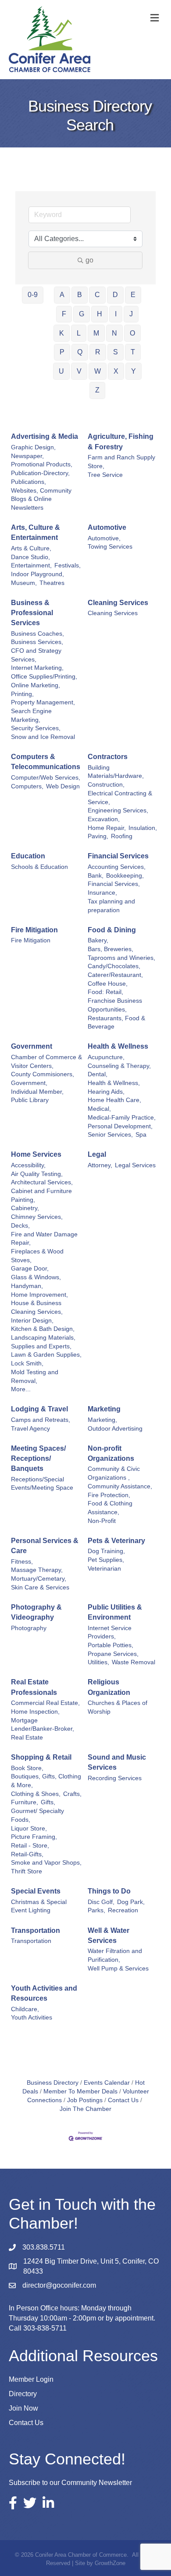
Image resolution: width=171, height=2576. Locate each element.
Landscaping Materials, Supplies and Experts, (43, 1342)
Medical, (99, 1109)
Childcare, (25, 2009)
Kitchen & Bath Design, (43, 1329)
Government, (29, 1083)
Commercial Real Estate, (45, 1703)
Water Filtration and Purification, (115, 1955)
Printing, (22, 694)
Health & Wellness (118, 1046)
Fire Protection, (109, 1495)
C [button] (97, 295)
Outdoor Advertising (115, 1429)
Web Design (63, 786)
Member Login (31, 2379)
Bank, (96, 876)
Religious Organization (109, 1687)
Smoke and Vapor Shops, (46, 1863)
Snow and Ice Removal (43, 737)
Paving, (98, 836)
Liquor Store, (29, 1829)
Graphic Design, (33, 447)
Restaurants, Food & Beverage (116, 1023)
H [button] (100, 314)
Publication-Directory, (40, 473)
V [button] (79, 371)
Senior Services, (110, 1135)
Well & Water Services (109, 1935)
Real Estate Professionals (34, 1687)
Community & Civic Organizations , (114, 1473)
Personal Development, (120, 1126)
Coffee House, (108, 984)
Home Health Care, (114, 1100)
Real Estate (27, 1738)
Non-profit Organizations (111, 1453)
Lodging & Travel (39, 1409)
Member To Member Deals (80, 2091)
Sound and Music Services (117, 1762)
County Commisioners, (43, 1074)
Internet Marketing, (37, 668)
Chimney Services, (37, 1217)
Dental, (98, 1074)
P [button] (62, 352)
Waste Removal (134, 1662)
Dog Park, (131, 1902)
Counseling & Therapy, (119, 1066)
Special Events (36, 1891)
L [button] (79, 333)
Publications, (28, 482)
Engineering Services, (118, 810)
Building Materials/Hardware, (116, 772)
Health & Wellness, (114, 1083)
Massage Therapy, (37, 1570)
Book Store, (27, 1768)
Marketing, (102, 1420)
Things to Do (109, 1891)
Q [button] (80, 352)
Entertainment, (31, 565)
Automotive (107, 527)
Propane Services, (113, 1654)
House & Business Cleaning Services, (37, 1307)
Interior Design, (32, 1321)
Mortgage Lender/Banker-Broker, (43, 1725)
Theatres (52, 583)
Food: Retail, (105, 992)
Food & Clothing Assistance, (110, 1508)
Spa (141, 1135)
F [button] (64, 314)
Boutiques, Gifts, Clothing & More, (46, 1781)
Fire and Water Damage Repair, (44, 1239)
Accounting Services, (117, 867)
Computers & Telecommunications (46, 762)
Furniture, (25, 1802)
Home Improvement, (39, 1295)
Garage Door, (30, 1269)
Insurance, (102, 893)
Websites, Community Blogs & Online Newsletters (41, 499)
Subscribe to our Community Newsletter (70, 2483)
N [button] (114, 333)
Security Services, (36, 728)
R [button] (98, 352)
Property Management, (43, 702)
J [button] (131, 314)
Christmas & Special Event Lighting (39, 1906)
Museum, (24, 583)
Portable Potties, (110, 1645)
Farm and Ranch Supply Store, (121, 462)
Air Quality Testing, (37, 1174)
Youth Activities (32, 2018)
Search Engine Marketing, (31, 716)
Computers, (27, 786)
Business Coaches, (37, 634)
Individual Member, (37, 1092)
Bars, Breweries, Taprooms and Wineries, (121, 954)
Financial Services (118, 856)
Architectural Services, (42, 1182)
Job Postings (85, 2100)
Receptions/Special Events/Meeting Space (42, 1484)
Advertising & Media (45, 436)
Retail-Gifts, (27, 1854)
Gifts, (48, 1802)
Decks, (20, 1226)
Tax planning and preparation (111, 906)
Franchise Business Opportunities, (115, 1005)
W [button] (98, 371)
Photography (29, 1628)
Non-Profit (102, 1521)
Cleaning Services (118, 603)
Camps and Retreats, (41, 1420)
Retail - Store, (30, 1846)
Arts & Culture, (31, 548)
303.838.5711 (44, 2247)
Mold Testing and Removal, (35, 1377)
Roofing (122, 836)
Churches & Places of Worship (118, 1707)
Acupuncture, (106, 1057)
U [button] (61, 371)
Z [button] (97, 390)
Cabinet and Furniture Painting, (41, 1195)
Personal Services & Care (45, 1546)
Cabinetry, (25, 1208)
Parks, (96, 1910)
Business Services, (37, 642)
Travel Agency (30, 1429)
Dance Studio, (30, 557)
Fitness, (22, 1562)
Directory (23, 2394)
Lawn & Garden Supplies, (46, 1355)
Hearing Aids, (106, 1092)
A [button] (62, 295)
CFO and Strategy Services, (36, 655)
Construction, (106, 785)
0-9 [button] (33, 295)
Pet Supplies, (106, 1560)
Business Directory (53, 2083)
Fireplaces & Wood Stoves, (37, 1256)
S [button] (116, 352)
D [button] (115, 295)
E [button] (133, 295)
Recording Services (115, 1778)
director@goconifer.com (59, 2285)
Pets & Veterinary (116, 1541)
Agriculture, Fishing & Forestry (121, 441)
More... (21, 1389)
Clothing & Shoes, (36, 1794)
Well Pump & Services (118, 1969)
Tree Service (105, 475)
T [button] (133, 352)
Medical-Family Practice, (122, 1118)
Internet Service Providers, (110, 1633)
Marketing (104, 1409)
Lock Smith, (27, 1363)
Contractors (108, 757)
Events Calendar (107, 2083)
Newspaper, (27, 456)
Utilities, (98, 1662)
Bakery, (98, 940)
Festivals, (68, 565)
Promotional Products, (42, 464)
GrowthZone (110, 2563)
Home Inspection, (35, 1712)
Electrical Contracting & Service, (120, 798)
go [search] (89, 260)
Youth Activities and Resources (44, 1993)
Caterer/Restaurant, (115, 975)
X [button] (116, 371)
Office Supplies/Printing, (44, 677)
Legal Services (135, 1165)
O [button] (132, 333)
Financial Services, (114, 884)
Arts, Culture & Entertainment (36, 532)
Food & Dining (112, 930)
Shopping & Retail (41, 1757)
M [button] (96, 333)
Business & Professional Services (32, 613)
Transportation (36, 1930)
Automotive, (104, 538)
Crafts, (72, 1794)
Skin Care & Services (40, 1587)
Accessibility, (28, 1165)
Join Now (23, 2408)
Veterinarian (104, 1569)
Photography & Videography (36, 1612)
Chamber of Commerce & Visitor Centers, (46, 1062)
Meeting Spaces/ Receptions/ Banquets (38, 1458)
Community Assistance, (120, 1486)
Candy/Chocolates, (114, 966)
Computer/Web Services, (46, 778)
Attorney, (100, 1165)
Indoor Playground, (37, 574)
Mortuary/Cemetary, (39, 1579)
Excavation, (104, 819)
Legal (97, 1154)
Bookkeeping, (125, 876)
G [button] (82, 314)
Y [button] (134, 371)
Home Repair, (107, 828)
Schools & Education (39, 867)
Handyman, (27, 1286)
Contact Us (123, 2100)
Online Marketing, (36, 685)
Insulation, (143, 828)
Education (28, 856)
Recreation (123, 1910)
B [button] (80, 295)
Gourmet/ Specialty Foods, (37, 1815)
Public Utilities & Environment (115, 1612)
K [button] (62, 333)
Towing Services (110, 547)
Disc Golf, (101, 1902)
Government (32, 1046)
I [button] (116, 314)
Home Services (36, 1154)
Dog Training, (106, 1551)
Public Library (30, 1100)
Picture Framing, (34, 1837)
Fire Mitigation (34, 930)
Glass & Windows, (36, 1277)
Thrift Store (27, 1871)
